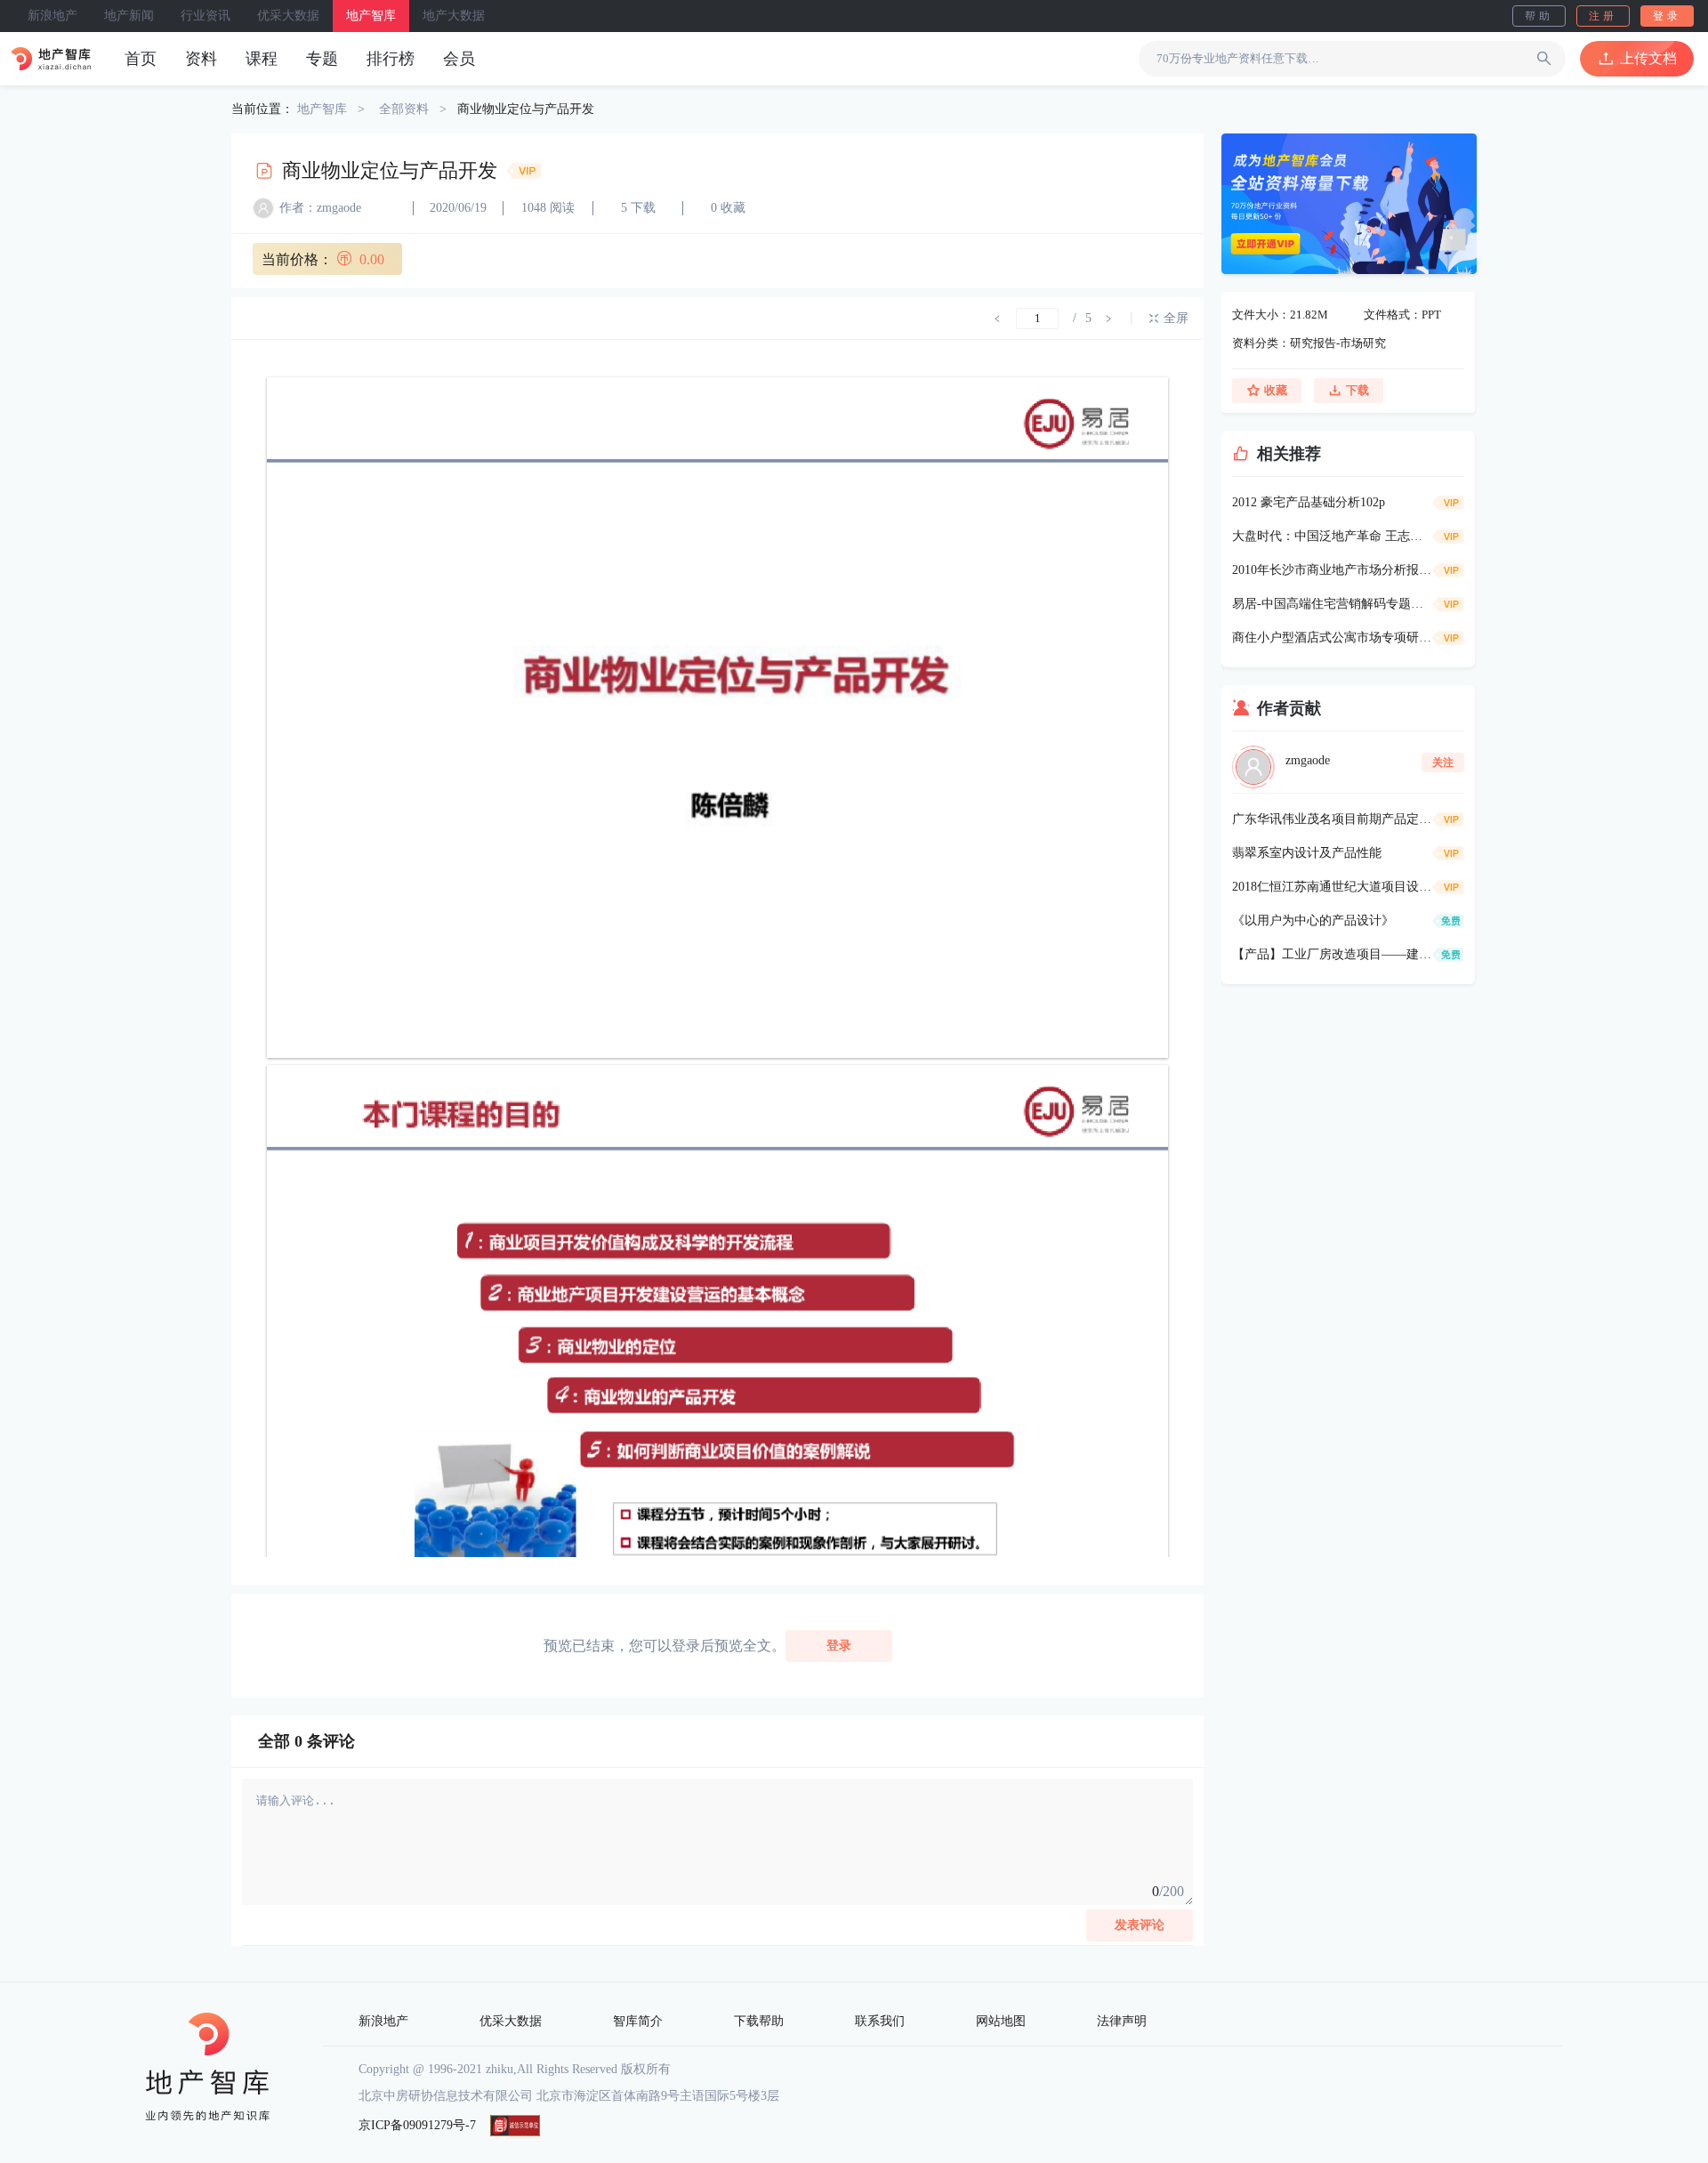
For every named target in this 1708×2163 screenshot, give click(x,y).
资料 (201, 59)
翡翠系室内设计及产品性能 (1307, 853)
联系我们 (880, 2021)
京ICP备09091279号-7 (417, 2125)
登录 (1667, 16)
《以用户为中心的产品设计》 (1313, 920)
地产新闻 (129, 16)
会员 (459, 59)
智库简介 (638, 2021)
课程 (262, 59)
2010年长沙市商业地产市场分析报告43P (1332, 570)
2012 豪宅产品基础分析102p (1309, 502)
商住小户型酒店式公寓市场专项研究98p (1332, 638)
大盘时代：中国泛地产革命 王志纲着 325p (1332, 536)
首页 (141, 59)
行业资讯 (205, 16)
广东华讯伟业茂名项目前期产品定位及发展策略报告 (1332, 819)
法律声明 (1122, 2021)
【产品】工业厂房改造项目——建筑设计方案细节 (1332, 954)
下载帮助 (759, 2021)
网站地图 (1001, 2021)
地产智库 (371, 16)
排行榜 (391, 59)
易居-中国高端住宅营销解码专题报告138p (1332, 604)
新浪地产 (52, 16)
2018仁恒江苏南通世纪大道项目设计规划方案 (1332, 887)
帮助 (1539, 16)
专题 (322, 59)
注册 (1603, 16)
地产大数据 (454, 16)
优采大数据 (288, 16)
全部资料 (404, 109)
